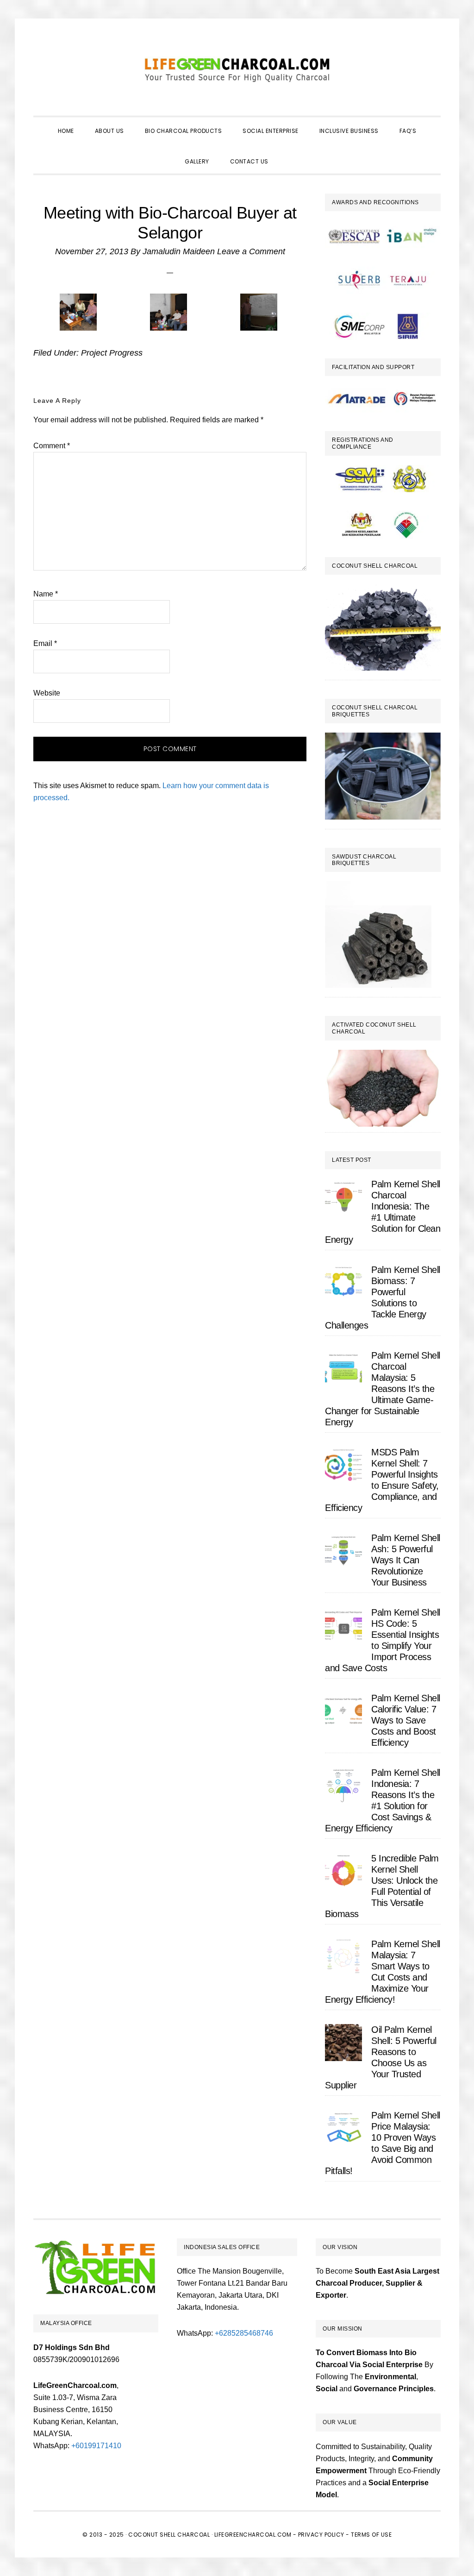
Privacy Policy (321, 2535)
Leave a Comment (251, 251)
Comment (52, 446)
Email (45, 643)
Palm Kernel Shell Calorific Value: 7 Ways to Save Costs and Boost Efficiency (406, 1720)
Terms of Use (371, 2535)
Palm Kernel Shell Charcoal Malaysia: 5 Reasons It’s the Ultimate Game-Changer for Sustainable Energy (383, 1389)
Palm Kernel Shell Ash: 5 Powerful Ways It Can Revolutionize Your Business (406, 1560)
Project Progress (112, 353)
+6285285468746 (244, 2333)
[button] (289, 153)
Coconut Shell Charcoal (169, 2535)
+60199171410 (96, 2446)
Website (47, 693)
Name (46, 594)
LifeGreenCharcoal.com (237, 69)
